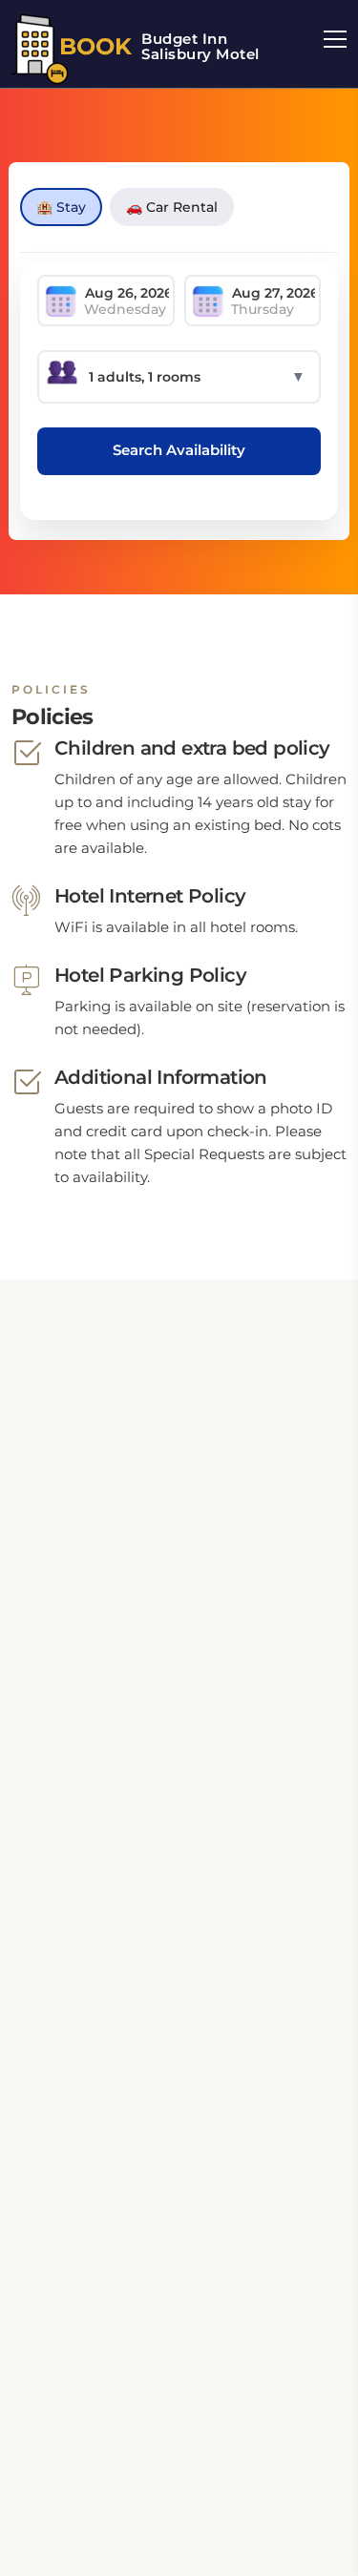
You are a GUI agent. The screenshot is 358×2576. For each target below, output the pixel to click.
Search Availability (179, 450)
